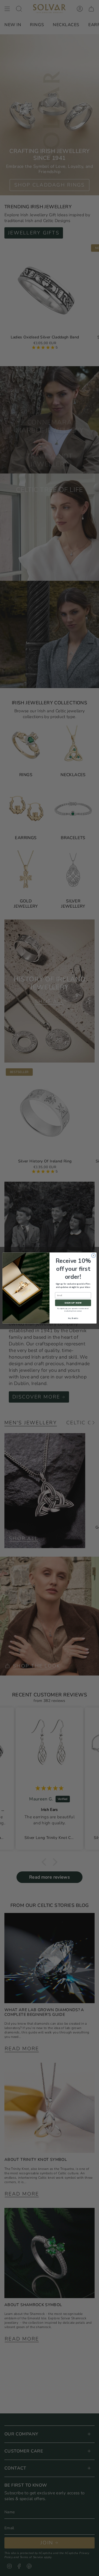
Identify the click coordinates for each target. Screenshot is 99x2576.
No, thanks (73, 1318)
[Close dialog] (93, 1256)
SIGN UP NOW (73, 1303)
